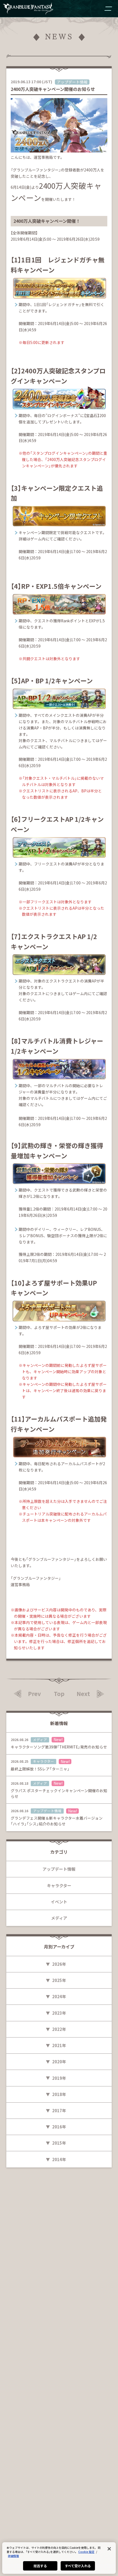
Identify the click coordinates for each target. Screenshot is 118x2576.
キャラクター (59, 1885)
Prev (34, 1694)
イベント (59, 1902)
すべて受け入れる (78, 2566)
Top (59, 1694)
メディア (59, 1918)
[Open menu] (108, 9)
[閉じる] (109, 2549)
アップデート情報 (59, 1869)
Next (83, 1694)
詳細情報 (13, 2556)
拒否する (40, 2566)
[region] (59, 2558)
